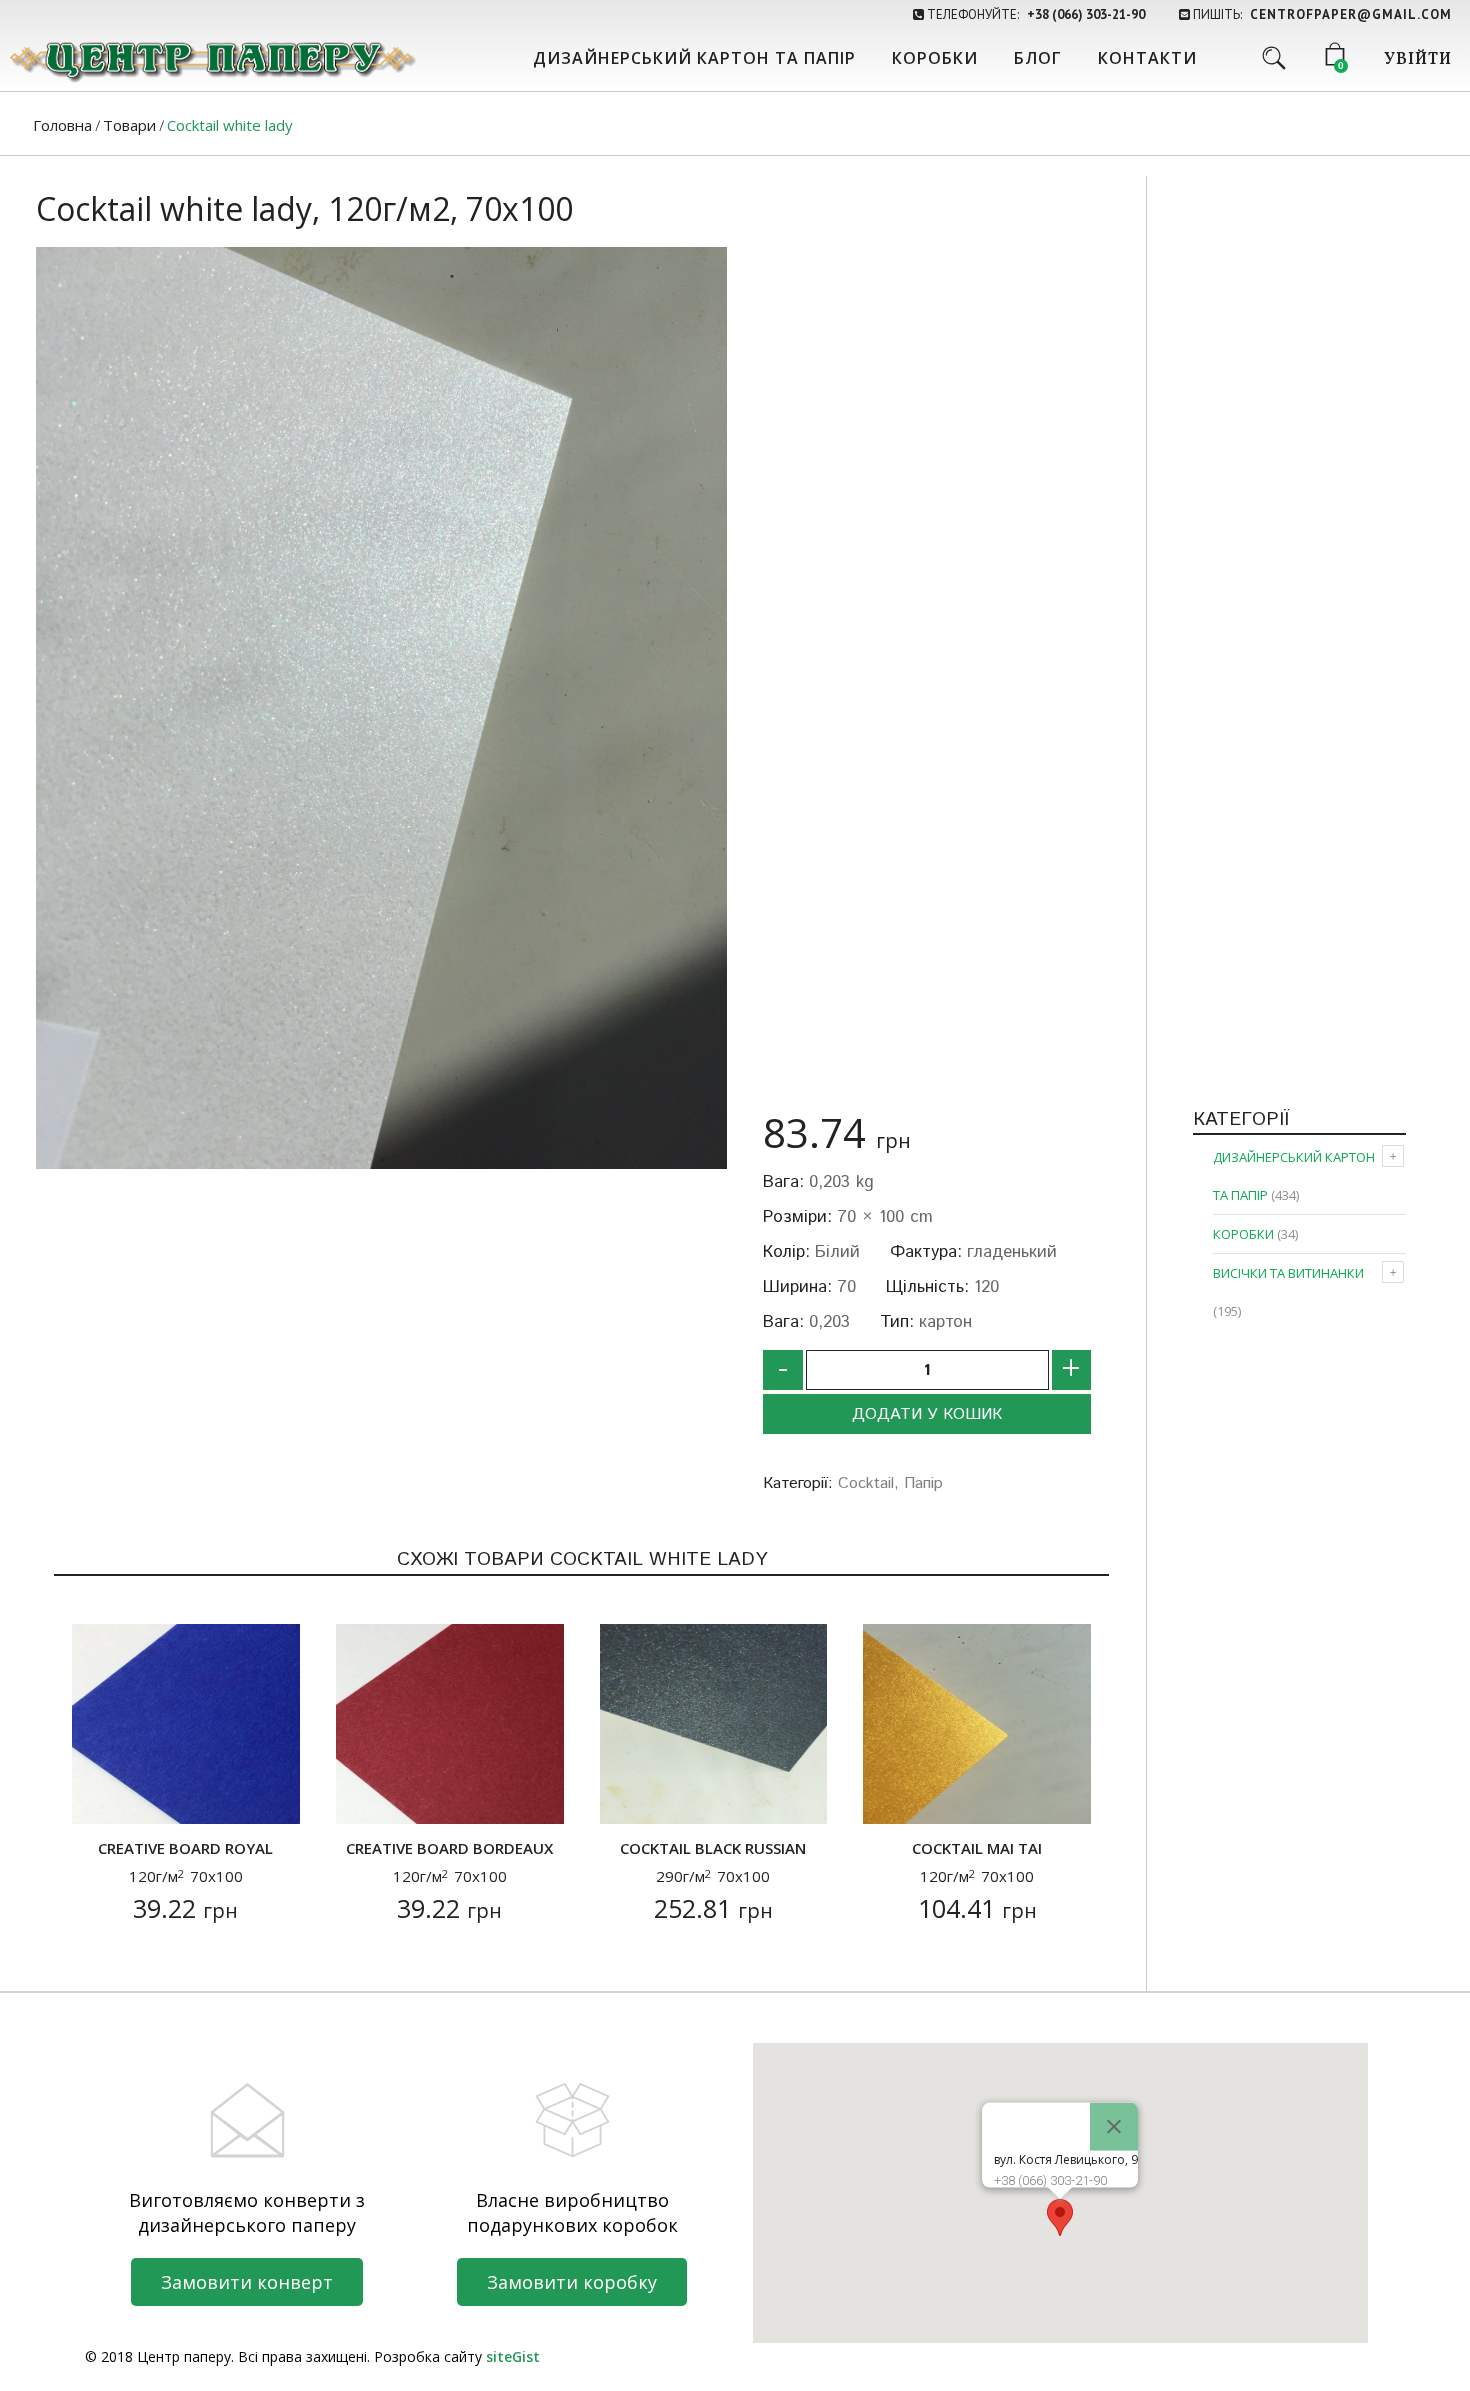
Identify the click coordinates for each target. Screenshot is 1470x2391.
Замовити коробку (572, 2282)
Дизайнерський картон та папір (694, 58)
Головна (62, 125)
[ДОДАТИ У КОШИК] (99, 1796)
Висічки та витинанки (1288, 1273)
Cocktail (866, 1483)
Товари (129, 125)
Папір (923, 1483)
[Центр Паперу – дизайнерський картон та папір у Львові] (211, 60)
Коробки (935, 58)
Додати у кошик (927, 1414)
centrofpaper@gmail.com (1351, 14)
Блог (1038, 58)
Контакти (1147, 58)
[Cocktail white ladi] (381, 708)
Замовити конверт (247, 2282)
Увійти (1418, 60)
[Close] (1114, 2127)
